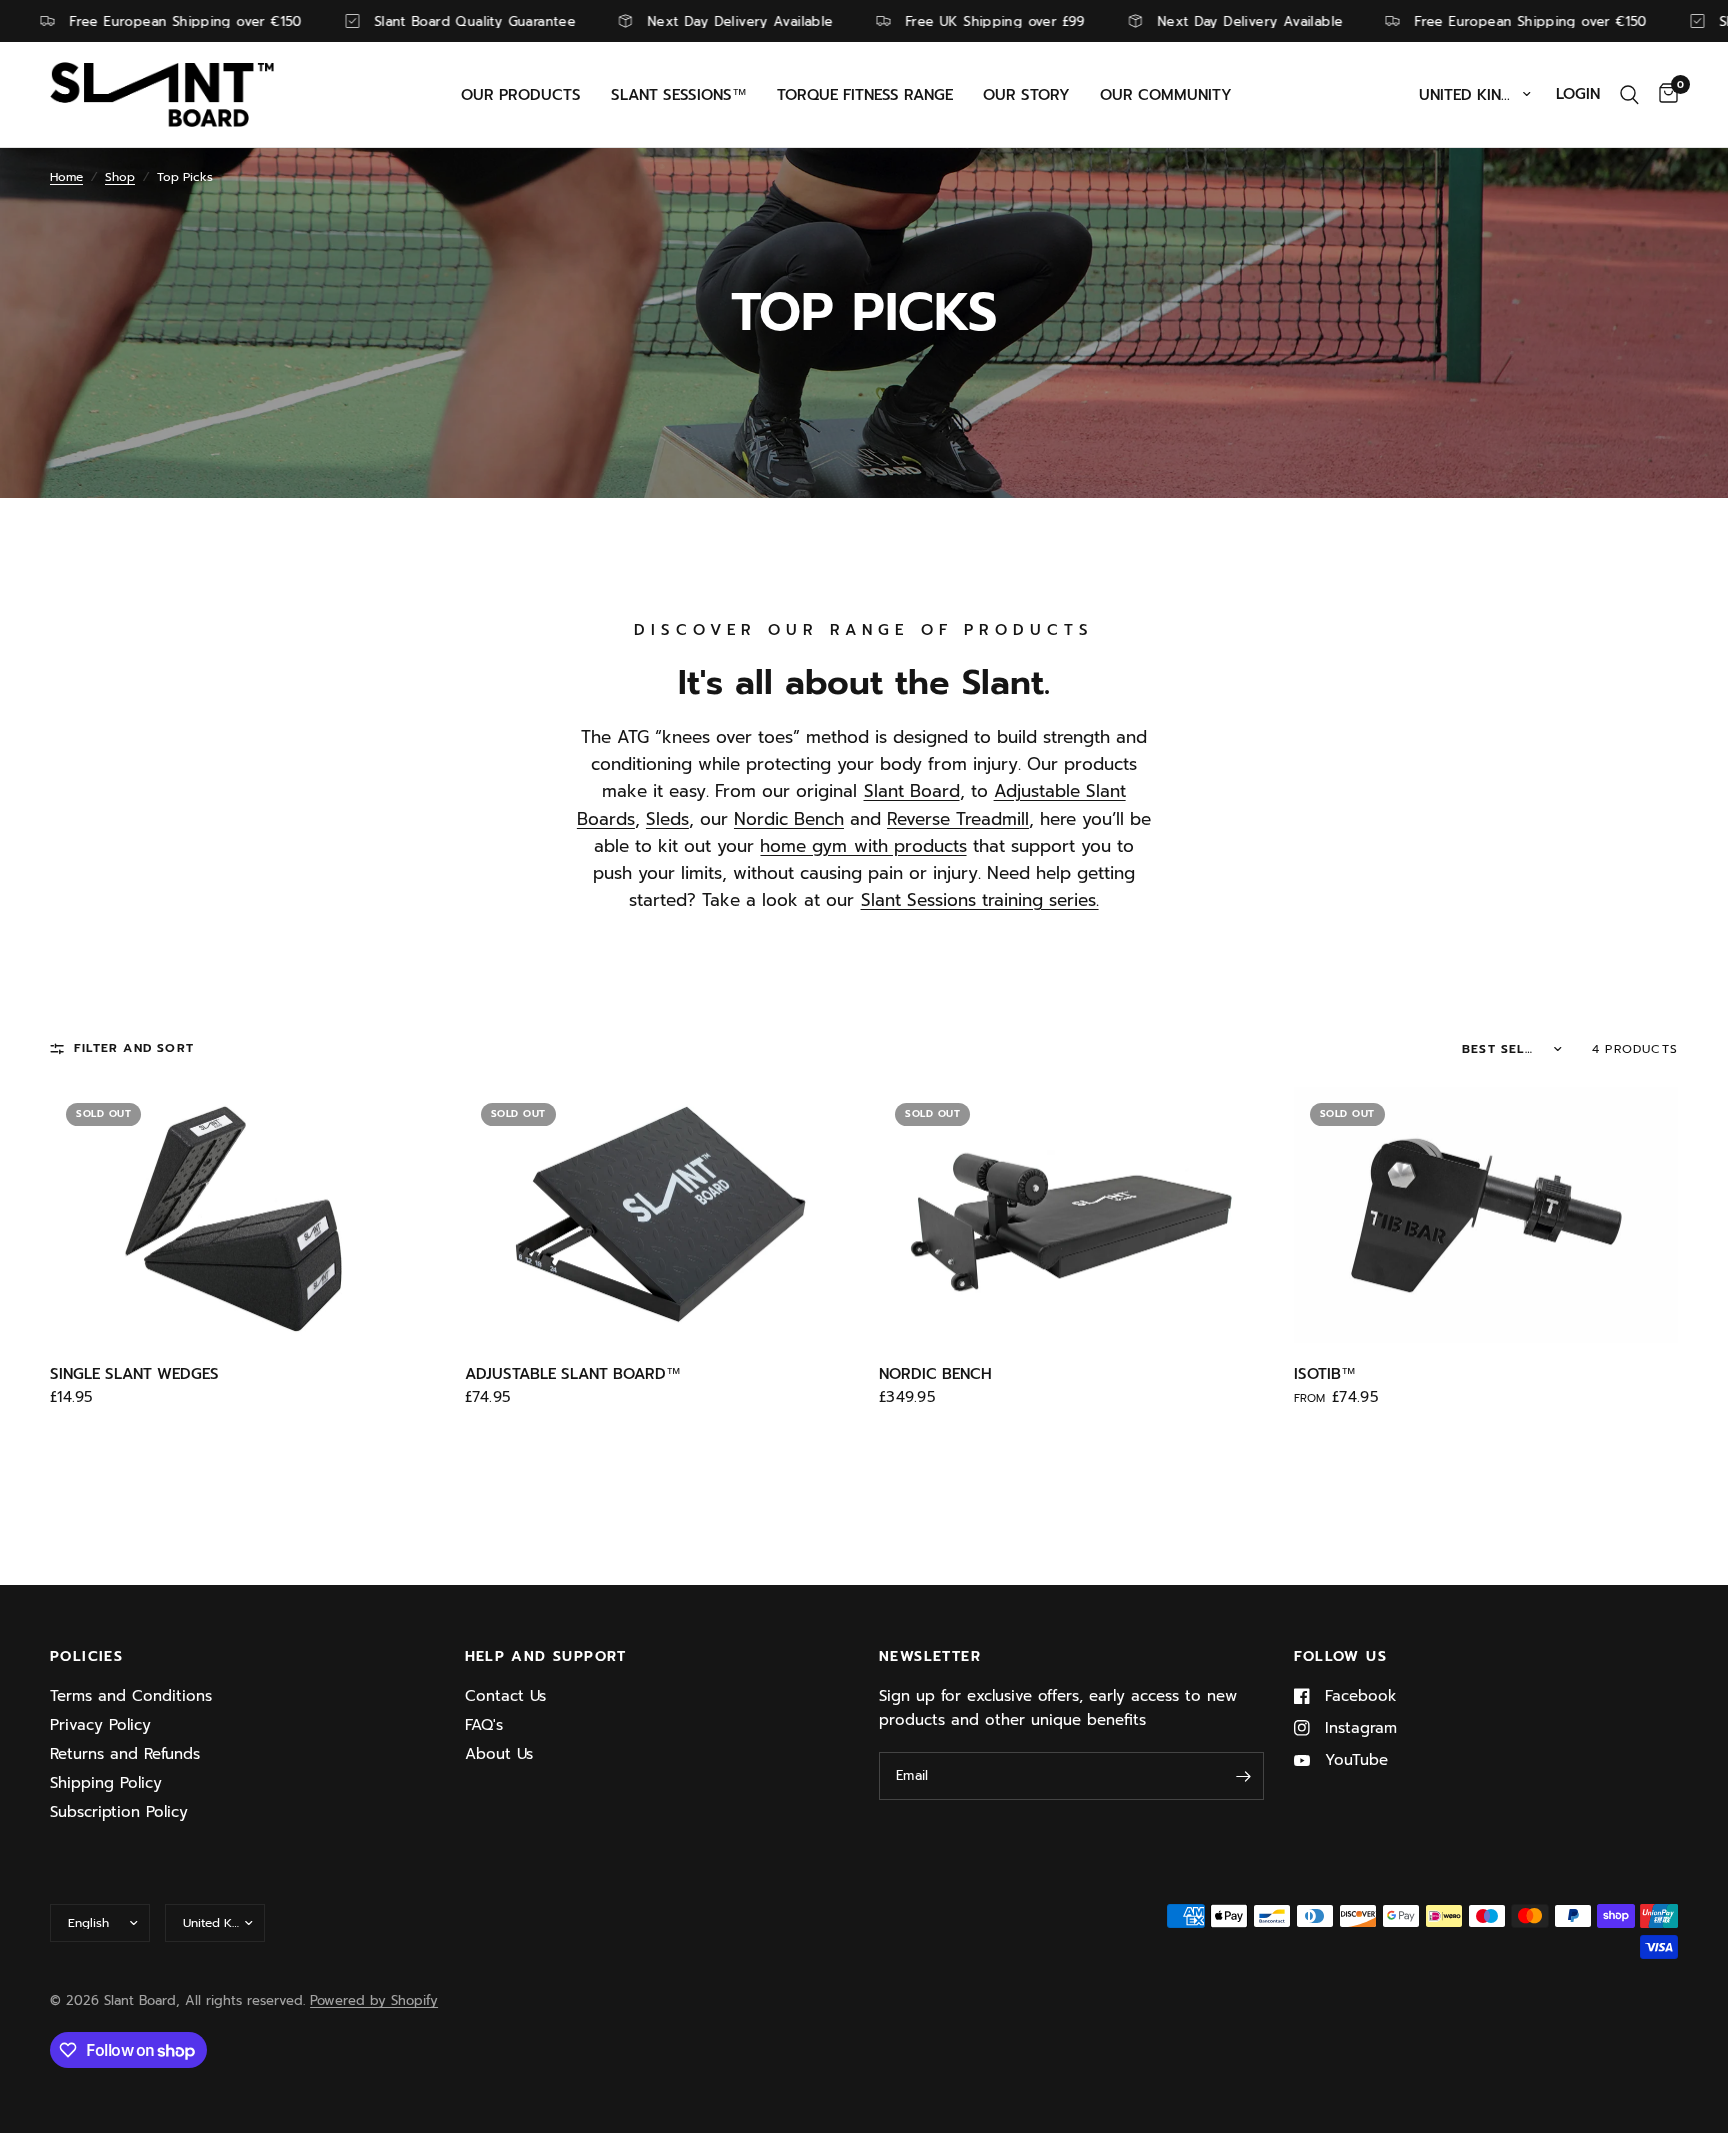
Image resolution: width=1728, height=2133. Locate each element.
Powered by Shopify (374, 2000)
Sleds (667, 819)
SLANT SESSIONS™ (679, 95)
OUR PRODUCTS (521, 95)
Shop (120, 177)
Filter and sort (134, 1048)
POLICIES (86, 1657)
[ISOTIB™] (1486, 1215)
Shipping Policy (106, 1783)
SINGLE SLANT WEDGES (134, 1374)
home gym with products (863, 846)
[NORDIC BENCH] (1071, 1215)
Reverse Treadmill (958, 819)
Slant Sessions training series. (980, 900)
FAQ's (484, 1725)
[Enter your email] (1244, 1776)
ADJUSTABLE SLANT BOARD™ (573, 1374)
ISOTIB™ (1325, 1374)
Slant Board (912, 791)
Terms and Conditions (131, 1696)
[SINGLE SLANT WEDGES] (242, 1215)
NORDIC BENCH (935, 1374)
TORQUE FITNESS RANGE (865, 95)
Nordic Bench (789, 819)
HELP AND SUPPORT (546, 1657)
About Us (499, 1754)
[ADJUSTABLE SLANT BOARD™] (657, 1215)
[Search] (1629, 94)
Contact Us (505, 1696)
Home (66, 177)
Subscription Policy (119, 1812)
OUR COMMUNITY (1166, 95)
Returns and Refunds (125, 1754)
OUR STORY (1026, 95)
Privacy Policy (100, 1725)
